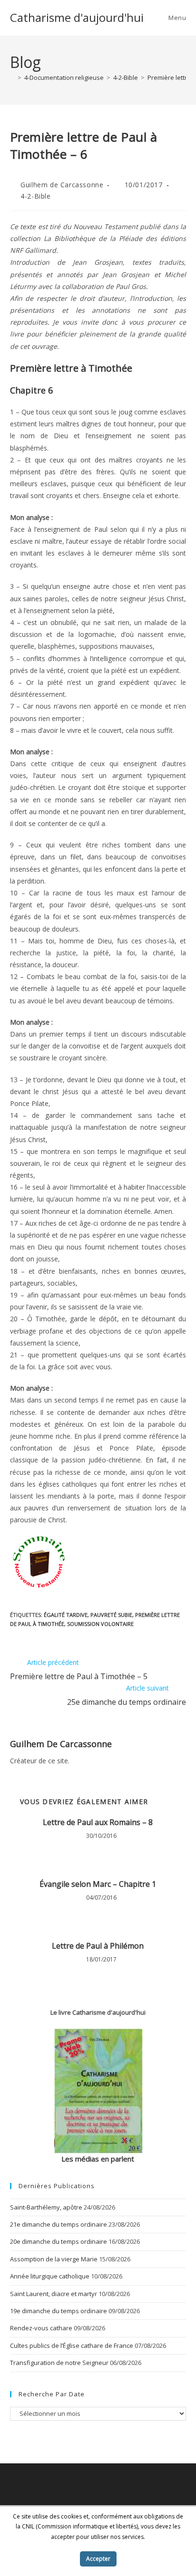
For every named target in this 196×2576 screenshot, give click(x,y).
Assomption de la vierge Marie (54, 2259)
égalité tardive (66, 1615)
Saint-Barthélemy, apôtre (46, 2207)
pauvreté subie (111, 1615)
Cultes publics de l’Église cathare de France (72, 2345)
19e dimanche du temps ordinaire (59, 2311)
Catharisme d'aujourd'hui (77, 17)
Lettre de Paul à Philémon (98, 1946)
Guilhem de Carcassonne (62, 185)
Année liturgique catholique (50, 2276)
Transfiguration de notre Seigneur (59, 2363)
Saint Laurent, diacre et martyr (54, 2294)
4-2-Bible (35, 196)
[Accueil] (12, 77)
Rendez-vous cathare (41, 2328)
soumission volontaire (100, 1624)
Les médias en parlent (98, 2159)
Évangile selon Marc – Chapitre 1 (98, 1884)
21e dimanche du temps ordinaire (59, 2224)
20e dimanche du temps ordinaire (59, 2241)
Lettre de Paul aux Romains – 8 (98, 1822)
